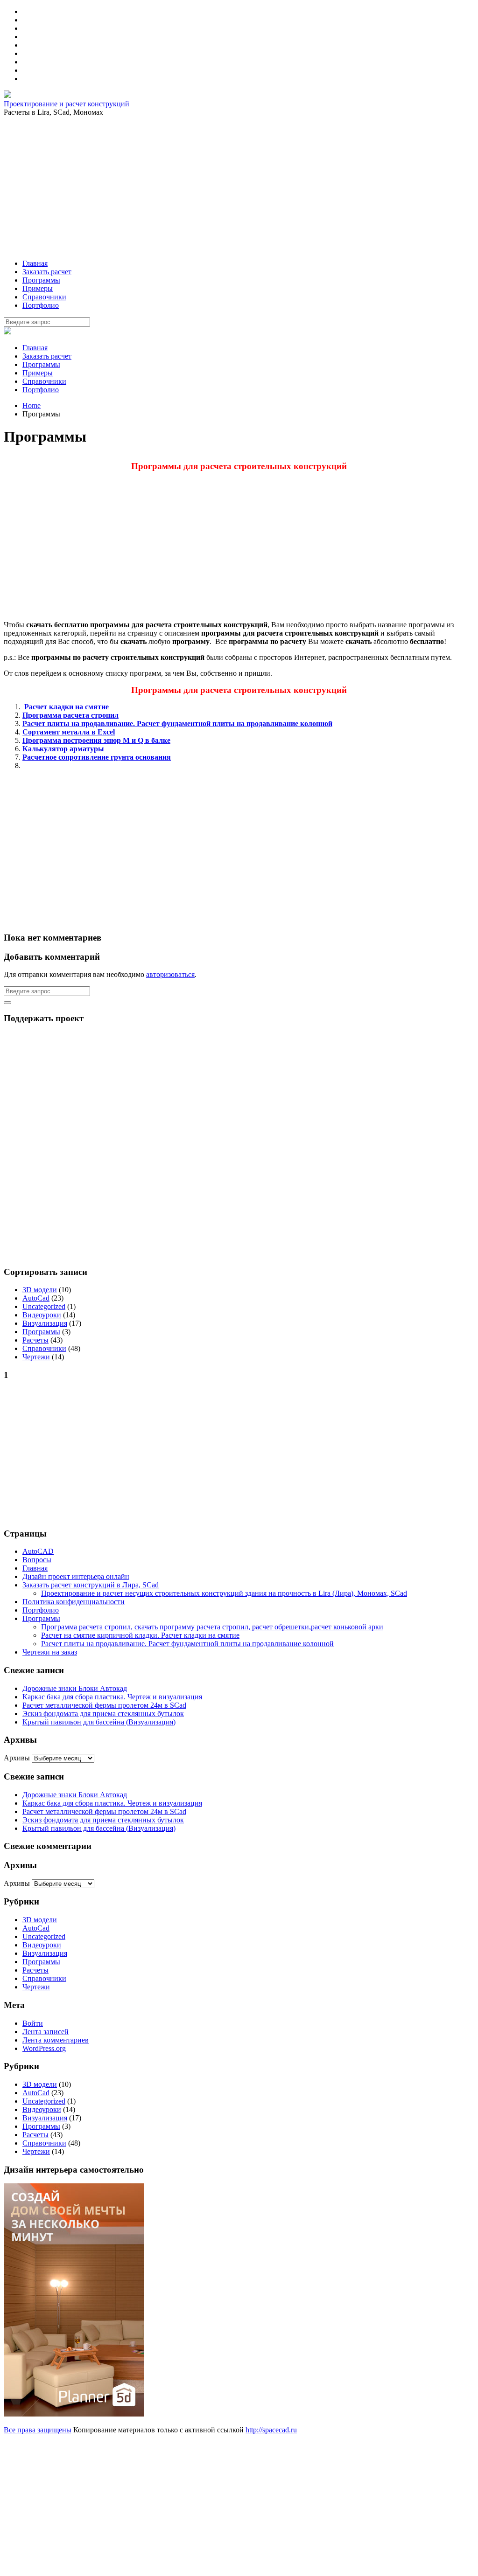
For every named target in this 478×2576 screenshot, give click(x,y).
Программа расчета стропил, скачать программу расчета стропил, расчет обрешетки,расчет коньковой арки (212, 1627)
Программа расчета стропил (70, 715)
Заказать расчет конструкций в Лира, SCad (91, 1585)
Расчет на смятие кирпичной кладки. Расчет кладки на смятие (140, 1635)
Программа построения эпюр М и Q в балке (96, 740)
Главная (35, 348)
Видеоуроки (42, 1315)
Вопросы (37, 1560)
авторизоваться (170, 974)
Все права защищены (38, 2430)
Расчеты (35, 1340)
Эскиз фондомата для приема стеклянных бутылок (103, 1714)
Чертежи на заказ (50, 1652)
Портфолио (41, 390)
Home (32, 405)
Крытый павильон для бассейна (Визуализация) (99, 1722)
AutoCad (36, 1298)
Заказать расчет (47, 356)
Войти (33, 2023)
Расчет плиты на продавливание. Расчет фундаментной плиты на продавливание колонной (177, 724)
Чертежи (36, 1357)
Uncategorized (44, 1306)
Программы (41, 364)
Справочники (44, 381)
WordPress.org (44, 2048)
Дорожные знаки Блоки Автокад (75, 1688)
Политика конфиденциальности (74, 1602)
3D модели (40, 1290)
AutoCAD (38, 1551)
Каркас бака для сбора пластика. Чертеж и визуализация (112, 1697)
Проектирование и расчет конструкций (67, 104)
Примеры (38, 373)
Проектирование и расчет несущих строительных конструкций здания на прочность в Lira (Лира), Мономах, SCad (224, 1593)
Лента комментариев (56, 2040)
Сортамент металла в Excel (69, 732)
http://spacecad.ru (271, 2430)
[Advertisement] (239, 187)
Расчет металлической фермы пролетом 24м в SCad (104, 1705)
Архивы (17, 1758)
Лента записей (46, 2032)
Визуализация (45, 1323)
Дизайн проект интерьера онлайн (76, 1576)
